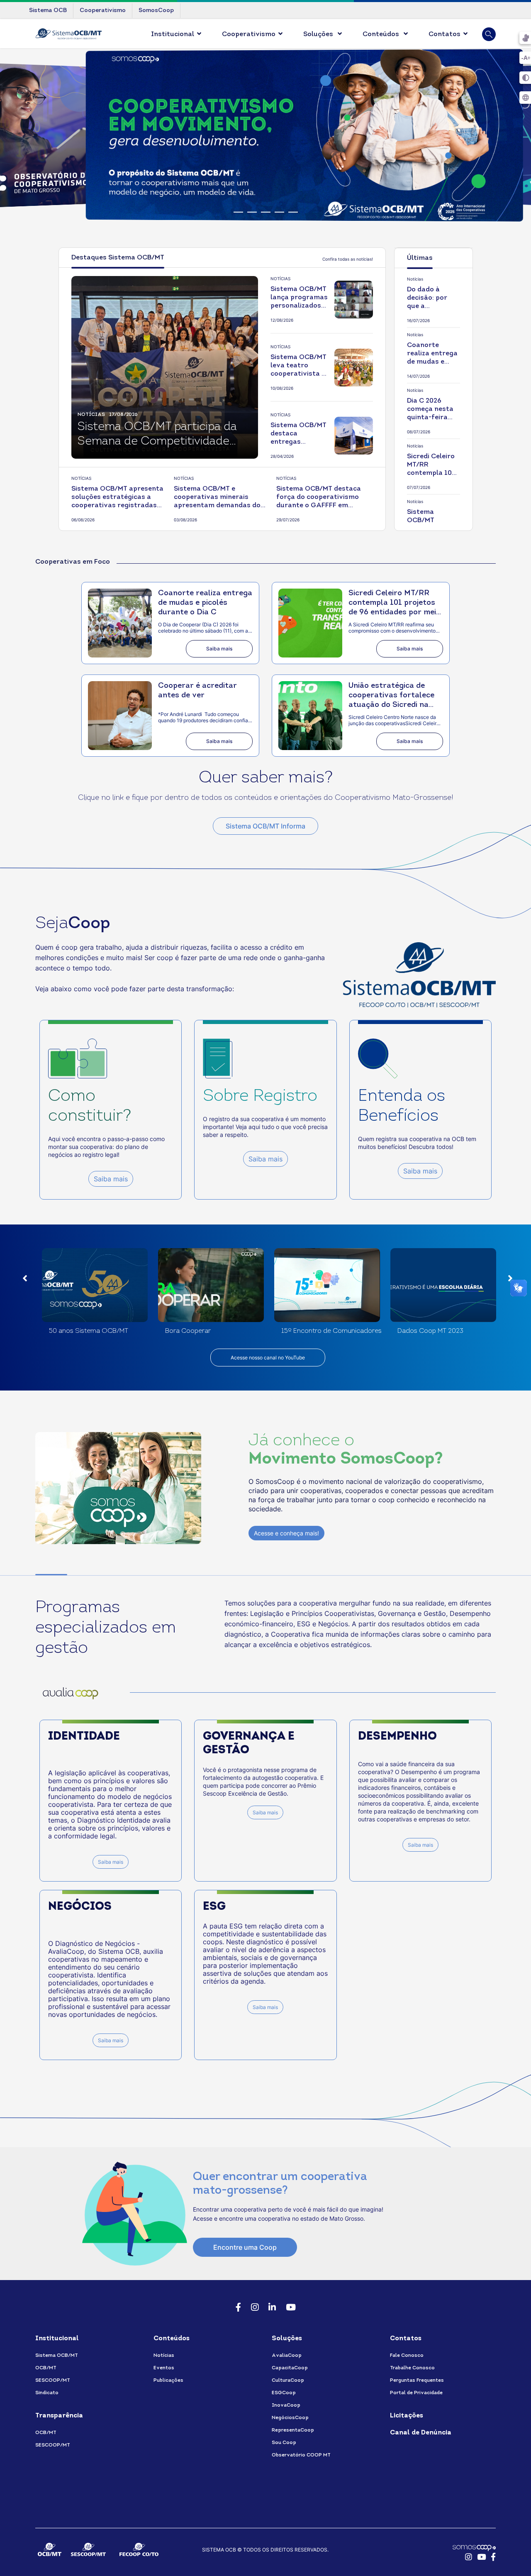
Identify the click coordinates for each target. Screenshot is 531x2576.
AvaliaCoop (287, 2356)
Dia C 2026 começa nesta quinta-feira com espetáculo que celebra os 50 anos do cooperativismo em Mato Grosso (433, 410)
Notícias (164, 2356)
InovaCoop (286, 2405)
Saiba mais (219, 649)
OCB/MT (46, 2368)
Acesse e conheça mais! (286, 1533)
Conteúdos (382, 34)
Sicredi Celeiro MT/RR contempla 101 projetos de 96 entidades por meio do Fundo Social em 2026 (431, 465)
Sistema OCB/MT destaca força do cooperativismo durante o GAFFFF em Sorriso (319, 498)
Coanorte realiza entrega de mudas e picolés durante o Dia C (433, 354)
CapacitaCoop (290, 2368)
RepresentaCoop (293, 2430)
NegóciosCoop (290, 2418)
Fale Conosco (407, 2356)
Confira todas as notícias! (348, 259)
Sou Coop (284, 2443)
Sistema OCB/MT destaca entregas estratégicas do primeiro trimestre (298, 434)
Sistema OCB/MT (57, 2356)
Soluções (319, 34)
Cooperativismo (249, 34)
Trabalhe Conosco (412, 2368)
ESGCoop (284, 2393)
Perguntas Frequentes (417, 2380)
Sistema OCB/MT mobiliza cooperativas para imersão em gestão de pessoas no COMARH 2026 (431, 521)
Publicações (168, 2380)
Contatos (445, 34)
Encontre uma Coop (245, 2247)
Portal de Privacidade (416, 2393)
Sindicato (47, 2393)
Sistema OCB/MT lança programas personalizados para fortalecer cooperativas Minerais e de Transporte (299, 298)
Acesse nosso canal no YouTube (268, 1358)
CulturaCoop (288, 2380)
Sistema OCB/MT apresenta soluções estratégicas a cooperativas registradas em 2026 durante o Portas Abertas (117, 498)
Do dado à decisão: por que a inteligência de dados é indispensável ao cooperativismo (433, 298)
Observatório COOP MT (301, 2455)
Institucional (173, 34)
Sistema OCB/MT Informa (265, 826)
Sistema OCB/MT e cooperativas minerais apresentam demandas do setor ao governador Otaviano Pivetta (217, 498)
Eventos (164, 2368)
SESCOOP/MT (53, 2380)
